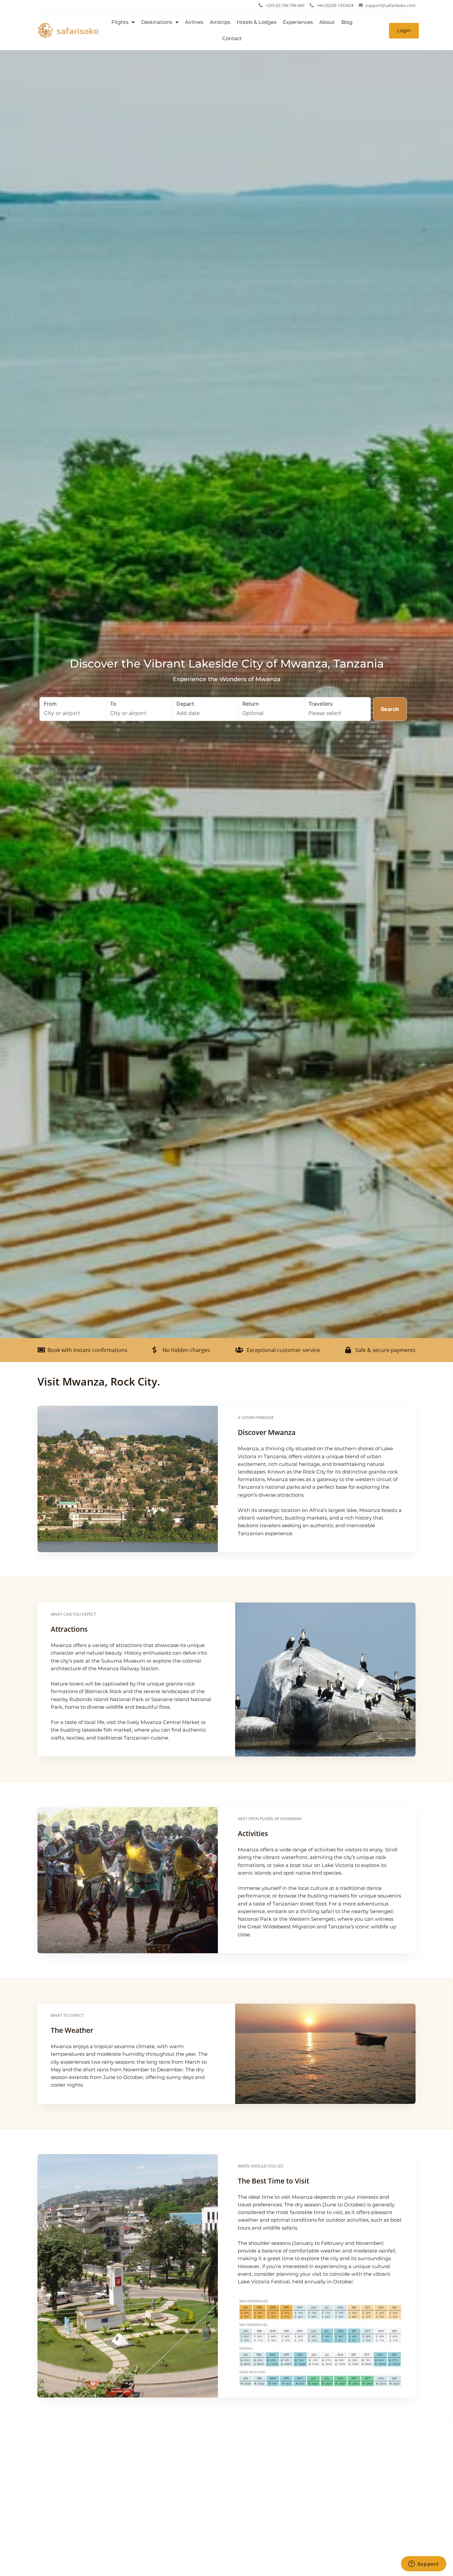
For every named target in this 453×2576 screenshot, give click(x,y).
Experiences (298, 22)
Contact (232, 38)
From (50, 704)
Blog (347, 22)
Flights (120, 22)
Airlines (194, 22)
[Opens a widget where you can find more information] (423, 2564)
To (113, 704)
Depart (185, 704)
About (327, 22)
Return (251, 704)
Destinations (157, 22)
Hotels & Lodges (257, 22)
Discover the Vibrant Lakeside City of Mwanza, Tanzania (227, 664)
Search (390, 709)
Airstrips (220, 22)
